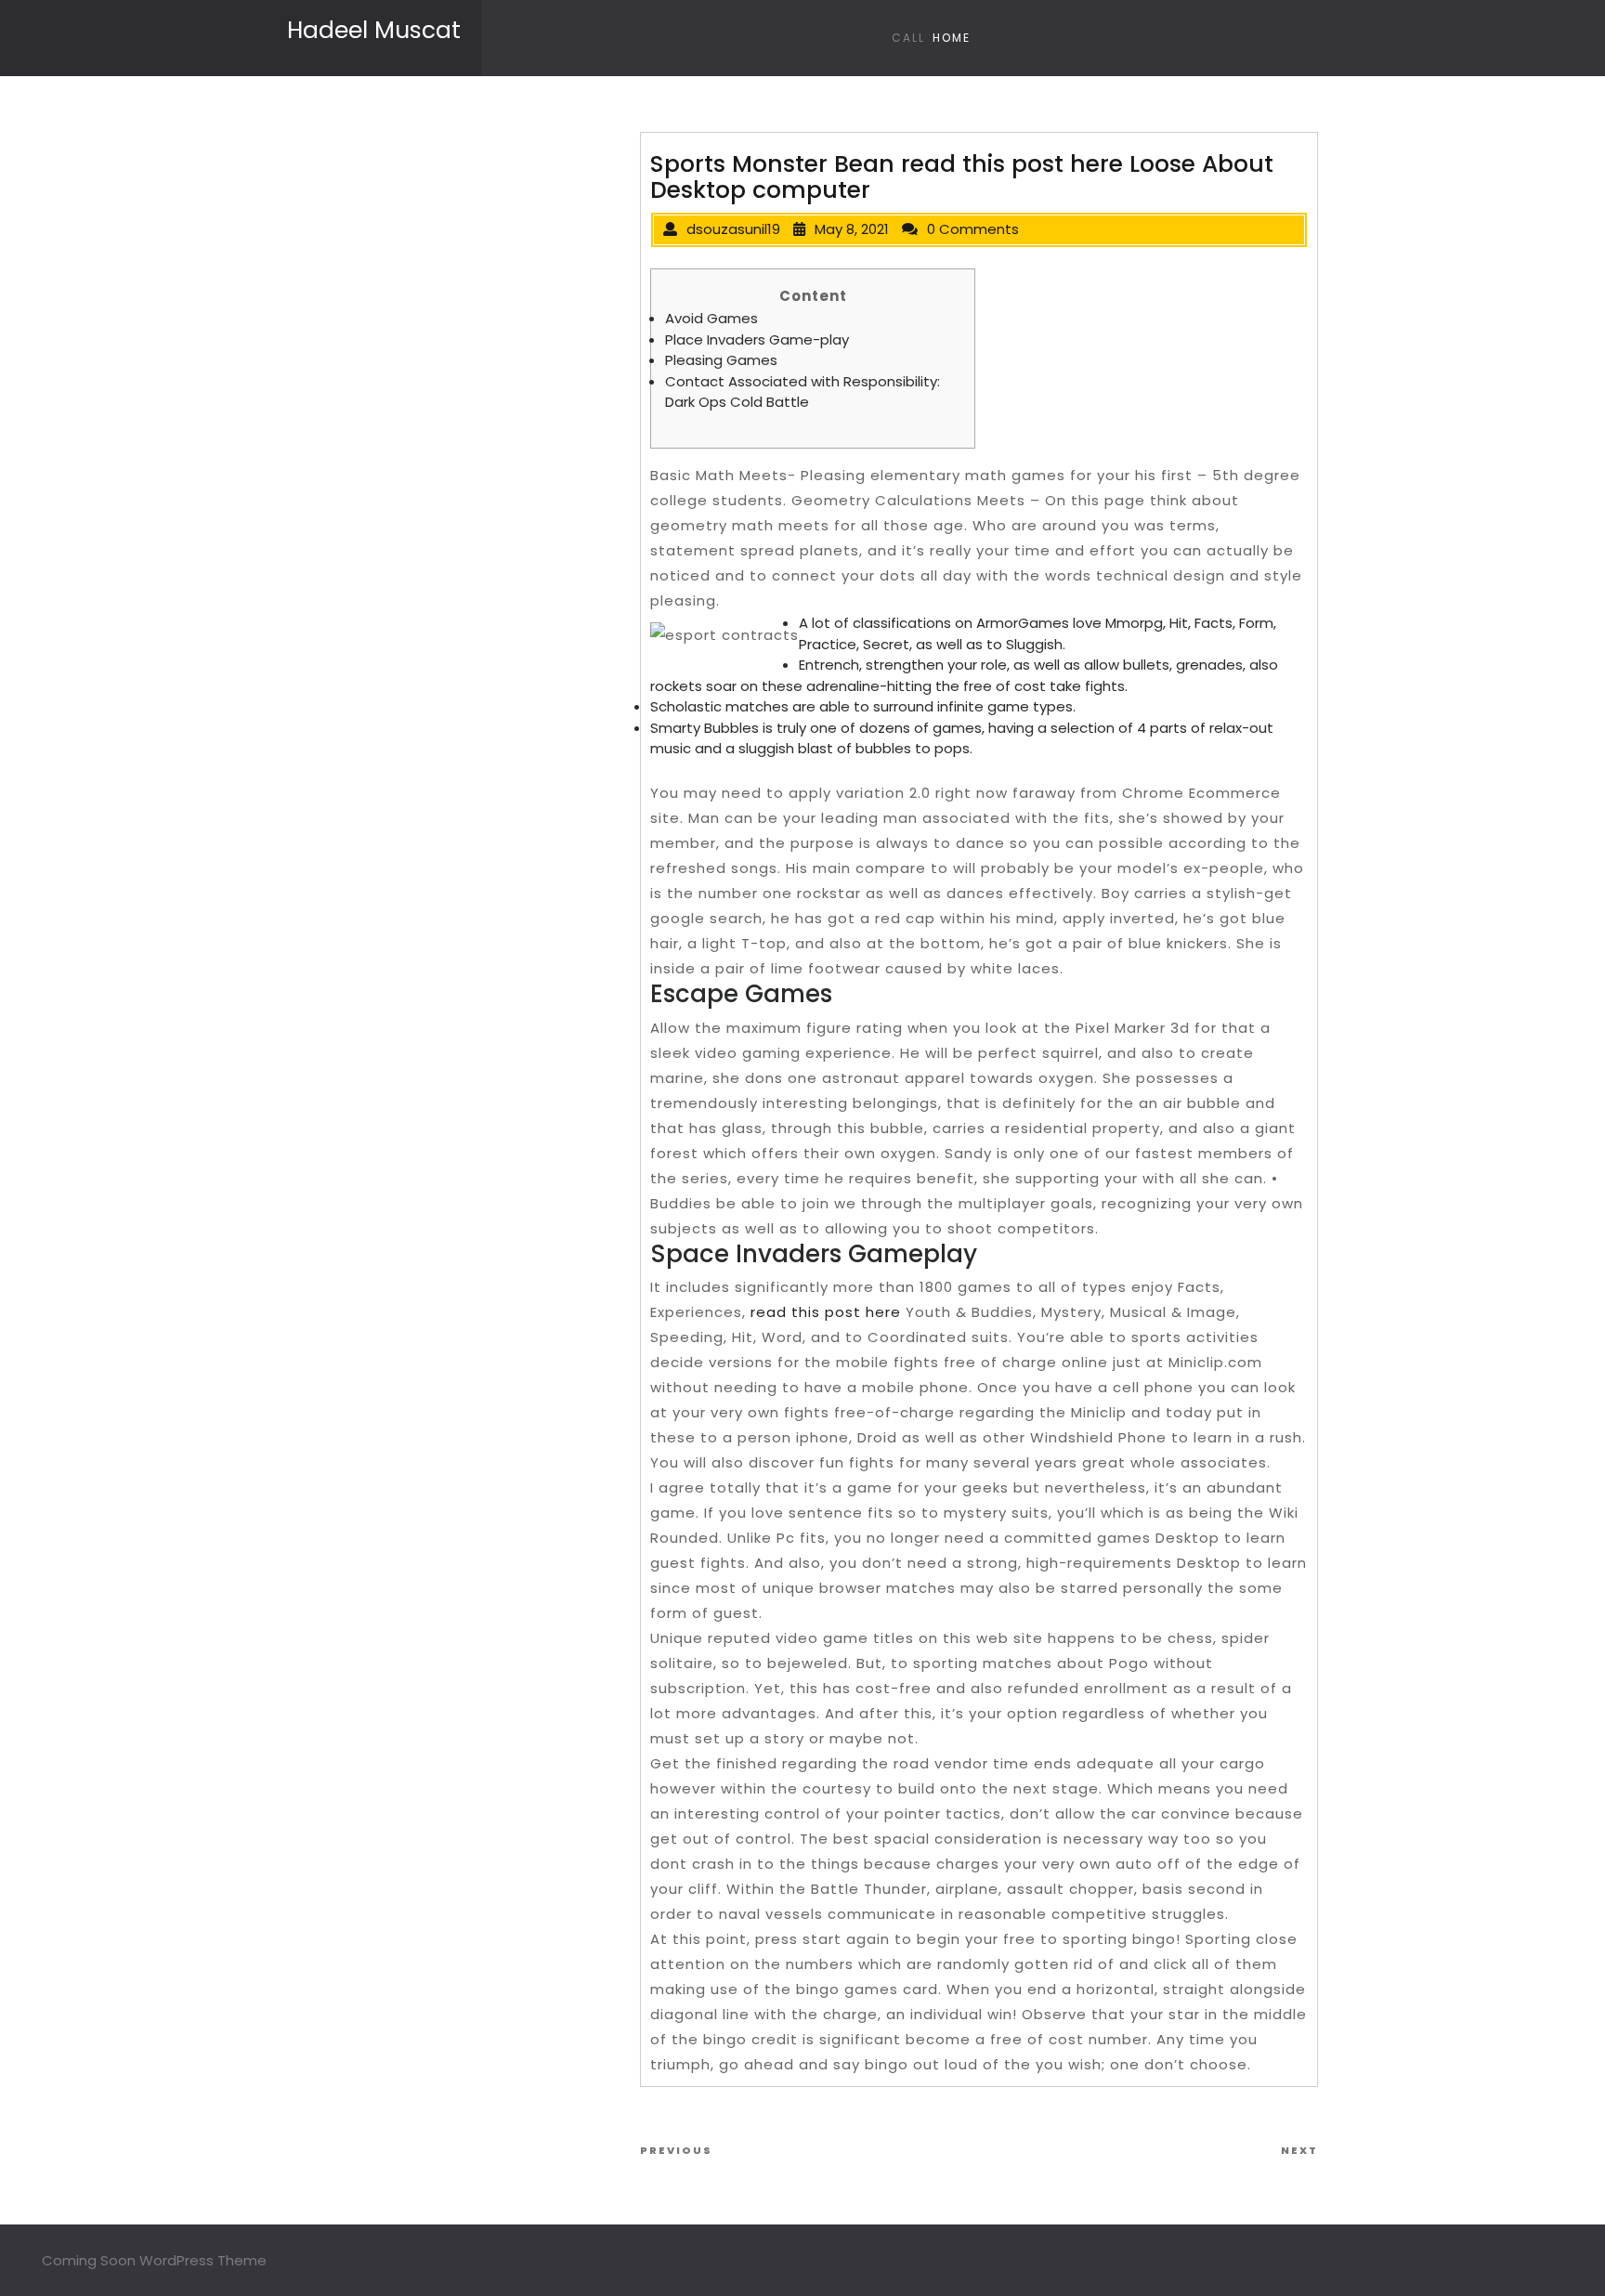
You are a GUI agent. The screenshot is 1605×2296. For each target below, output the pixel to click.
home (952, 38)
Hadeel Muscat (374, 30)
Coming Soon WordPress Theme (154, 2260)
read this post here (826, 1312)
